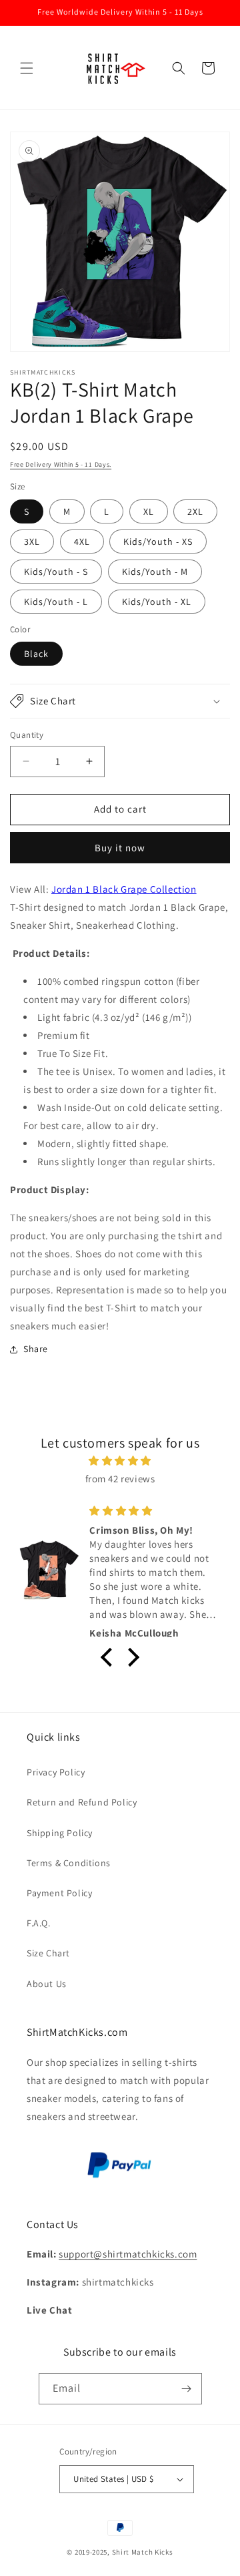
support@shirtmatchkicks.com (128, 2254)
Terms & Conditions (69, 1863)
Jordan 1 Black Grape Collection (124, 889)
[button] (27, 68)
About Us (47, 1984)
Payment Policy (59, 1893)
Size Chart (48, 1953)
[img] (120, 1461)
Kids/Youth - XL (157, 602)
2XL (195, 511)
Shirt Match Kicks (143, 2552)
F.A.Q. (39, 1923)
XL (149, 511)
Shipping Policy (60, 1833)
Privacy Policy (56, 1772)
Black (36, 654)
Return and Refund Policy (82, 1802)
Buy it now (120, 848)
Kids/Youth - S (56, 572)
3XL (32, 542)
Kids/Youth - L (56, 602)
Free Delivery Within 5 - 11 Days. (61, 464)
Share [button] (36, 1349)
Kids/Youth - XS (158, 542)
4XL (82, 542)
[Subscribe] (187, 2389)
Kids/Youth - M (155, 572)
